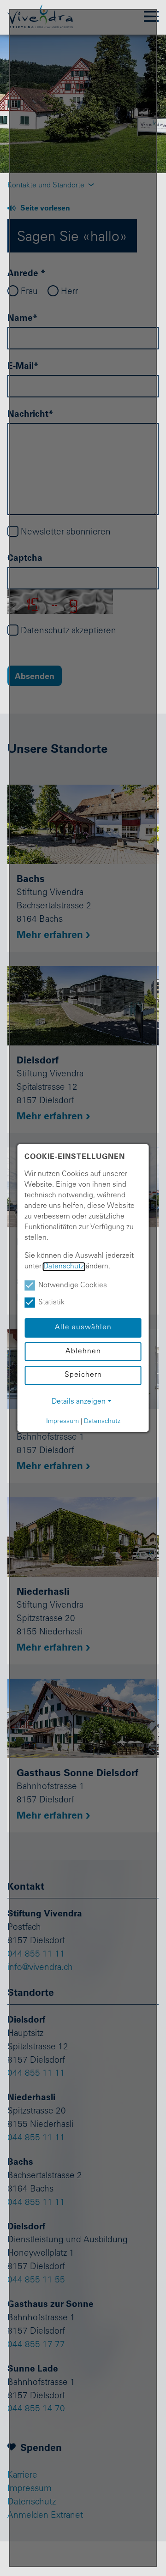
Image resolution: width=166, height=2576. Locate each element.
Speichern (83, 1375)
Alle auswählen (83, 1328)
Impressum (62, 1422)
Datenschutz (64, 1267)
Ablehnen (83, 1352)
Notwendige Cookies (73, 1286)
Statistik (51, 1303)
